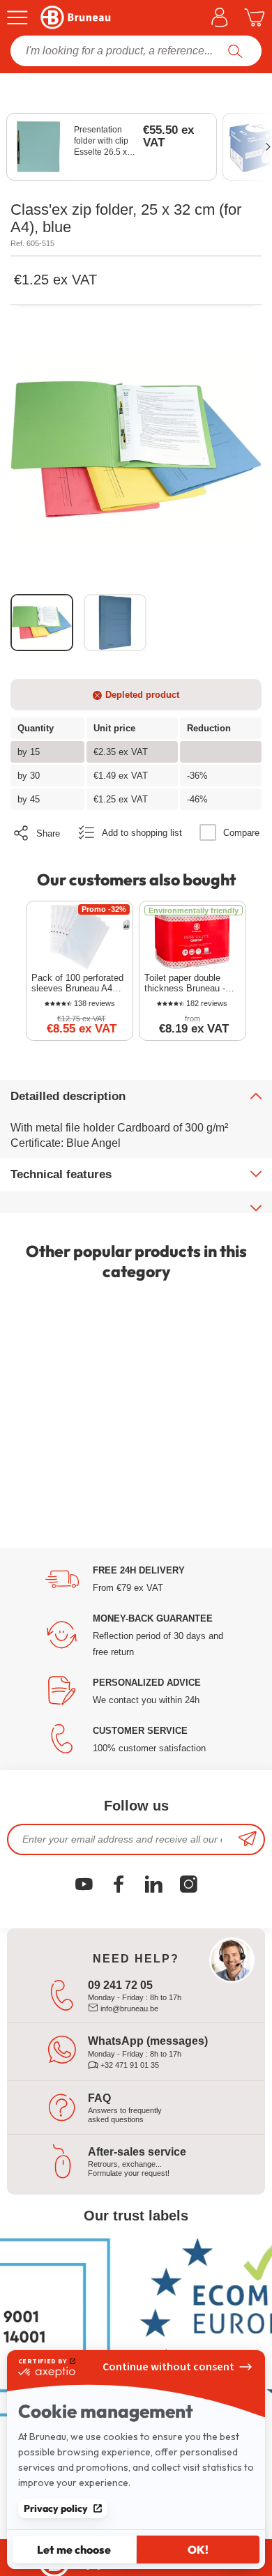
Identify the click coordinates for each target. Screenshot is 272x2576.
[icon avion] (248, 1839)
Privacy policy (56, 2508)
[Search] (235, 51)
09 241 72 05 (120, 1985)
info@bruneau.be (128, 2009)
